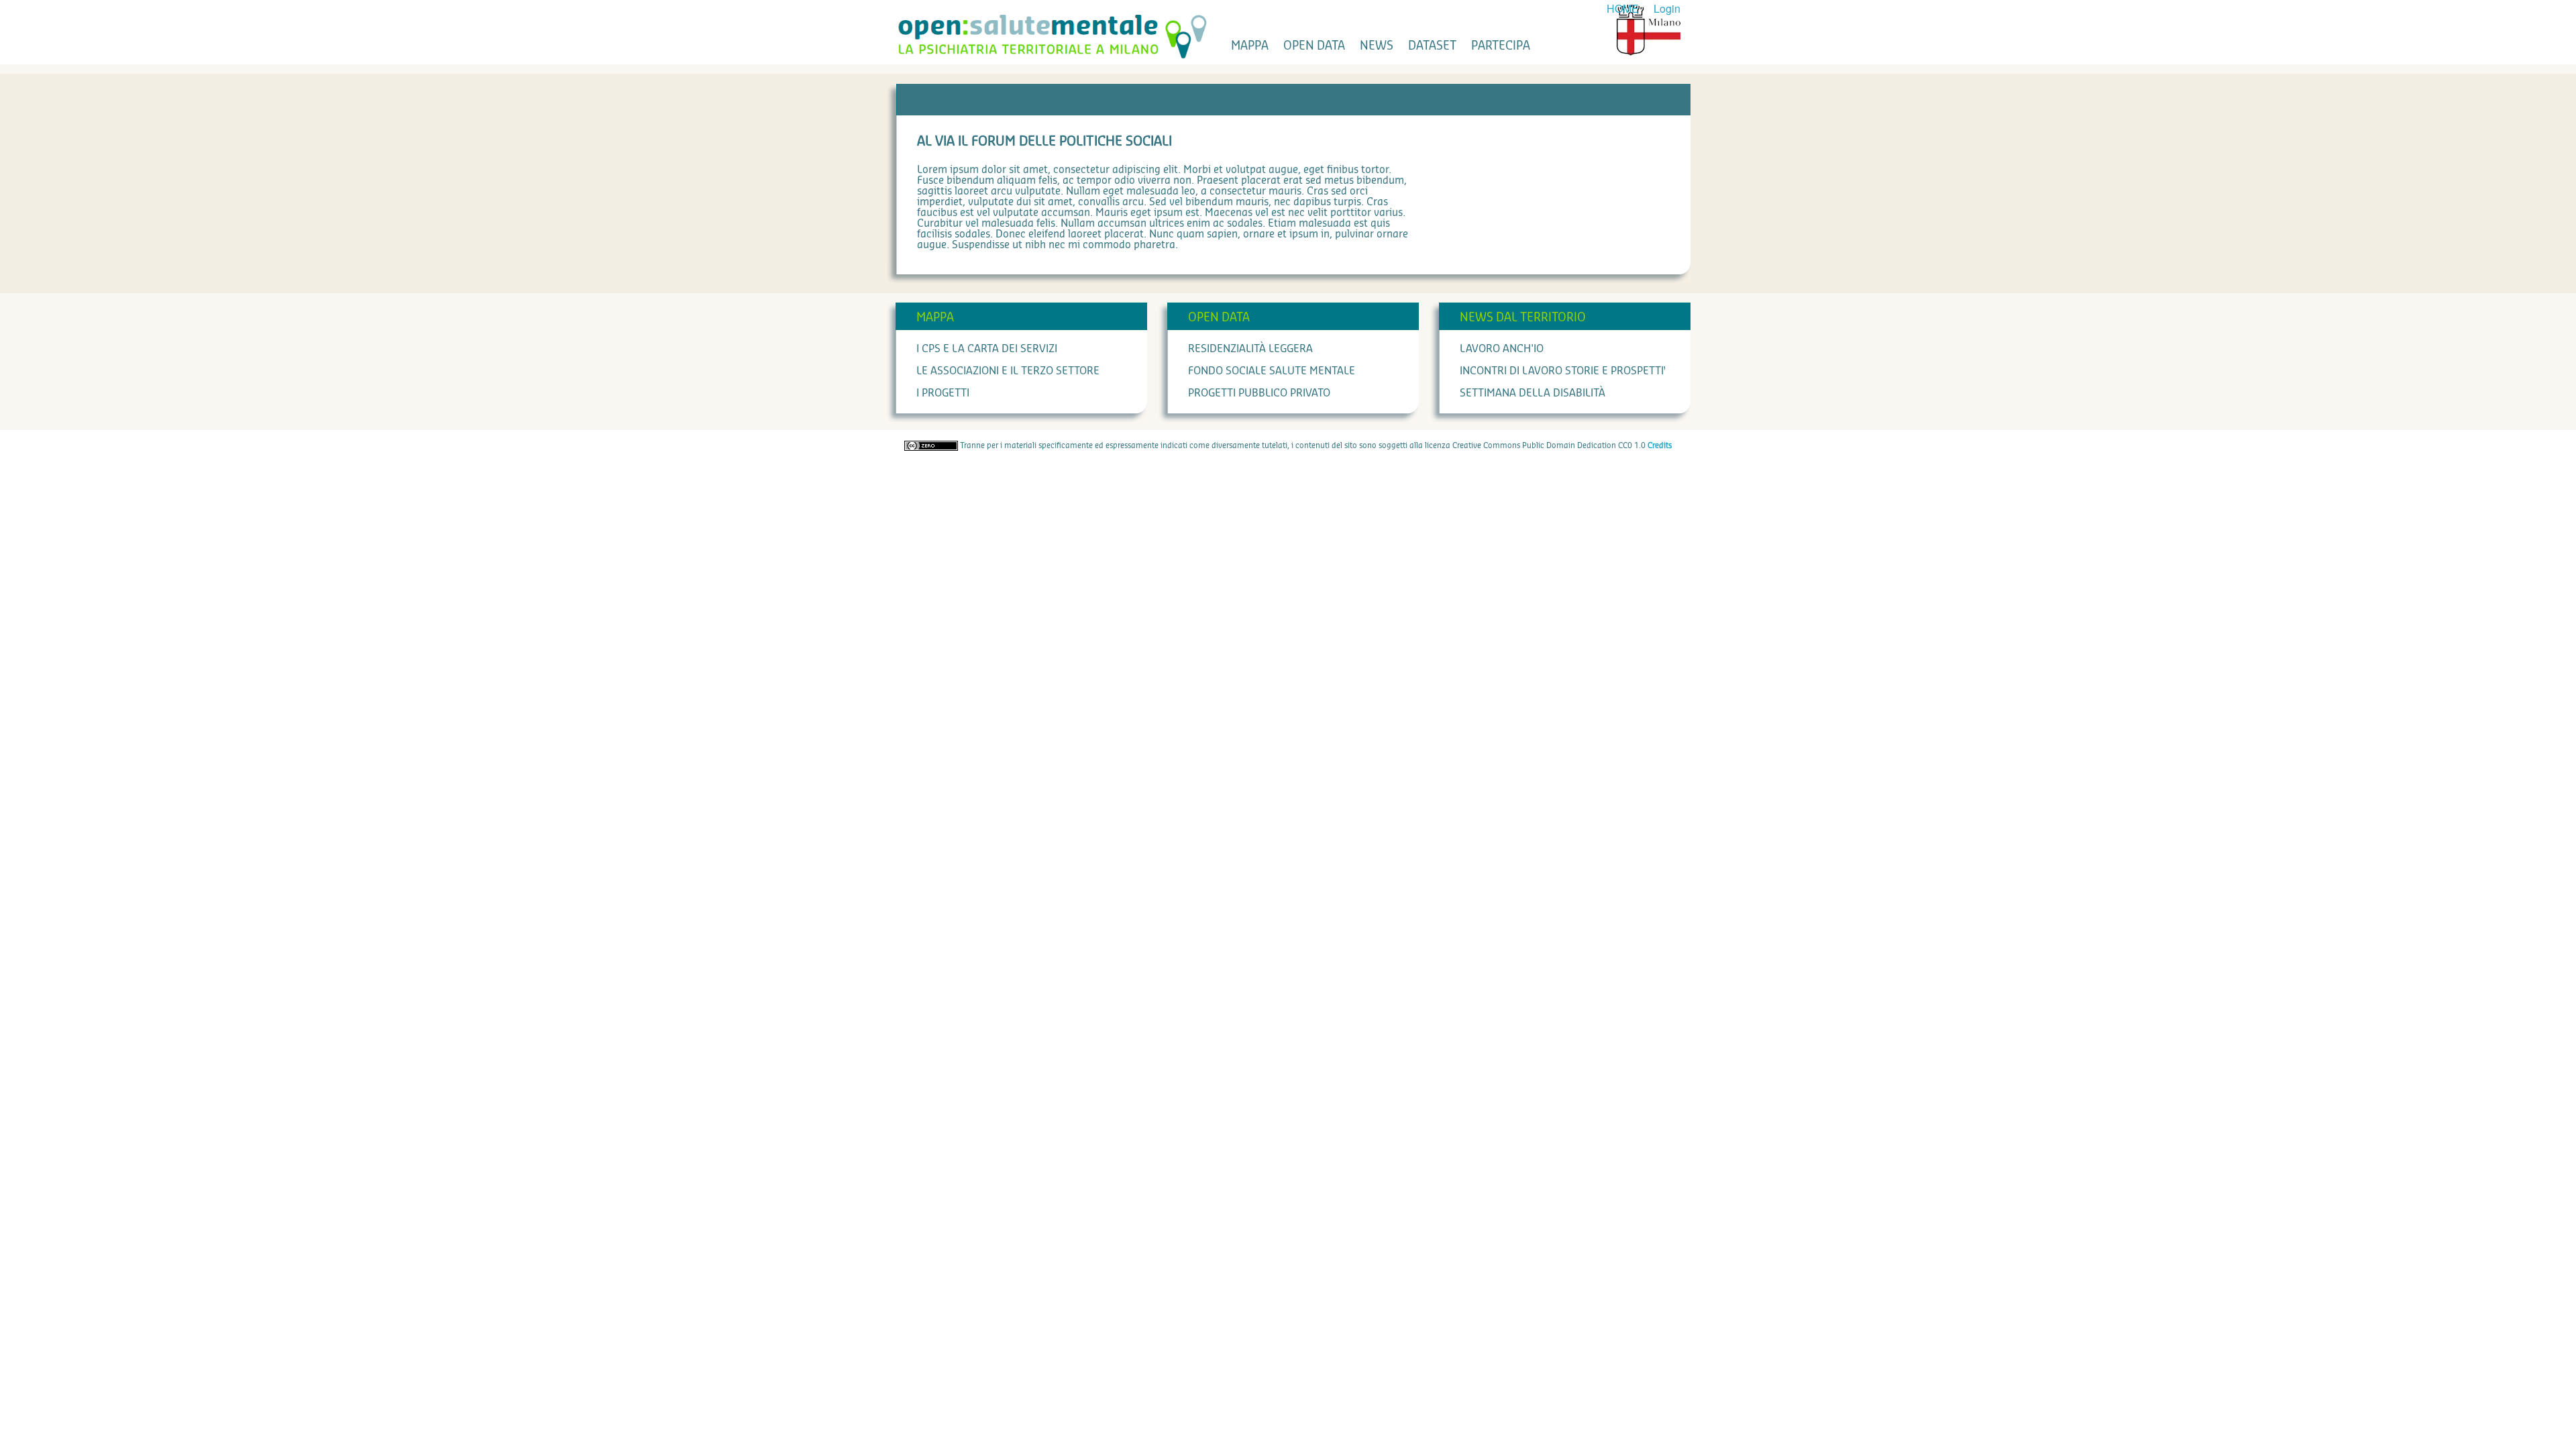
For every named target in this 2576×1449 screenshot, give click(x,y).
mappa (1250, 46)
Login (1667, 8)
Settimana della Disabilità (1533, 393)
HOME (1623, 8)
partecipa (1501, 46)
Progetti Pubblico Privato (1259, 393)
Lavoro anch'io (1502, 349)
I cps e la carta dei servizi (987, 349)
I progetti (943, 393)
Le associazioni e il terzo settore (1008, 371)
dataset (1432, 46)
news (1377, 46)
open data (1314, 46)
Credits (1660, 445)
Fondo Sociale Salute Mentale (1272, 371)
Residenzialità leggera (1250, 349)
